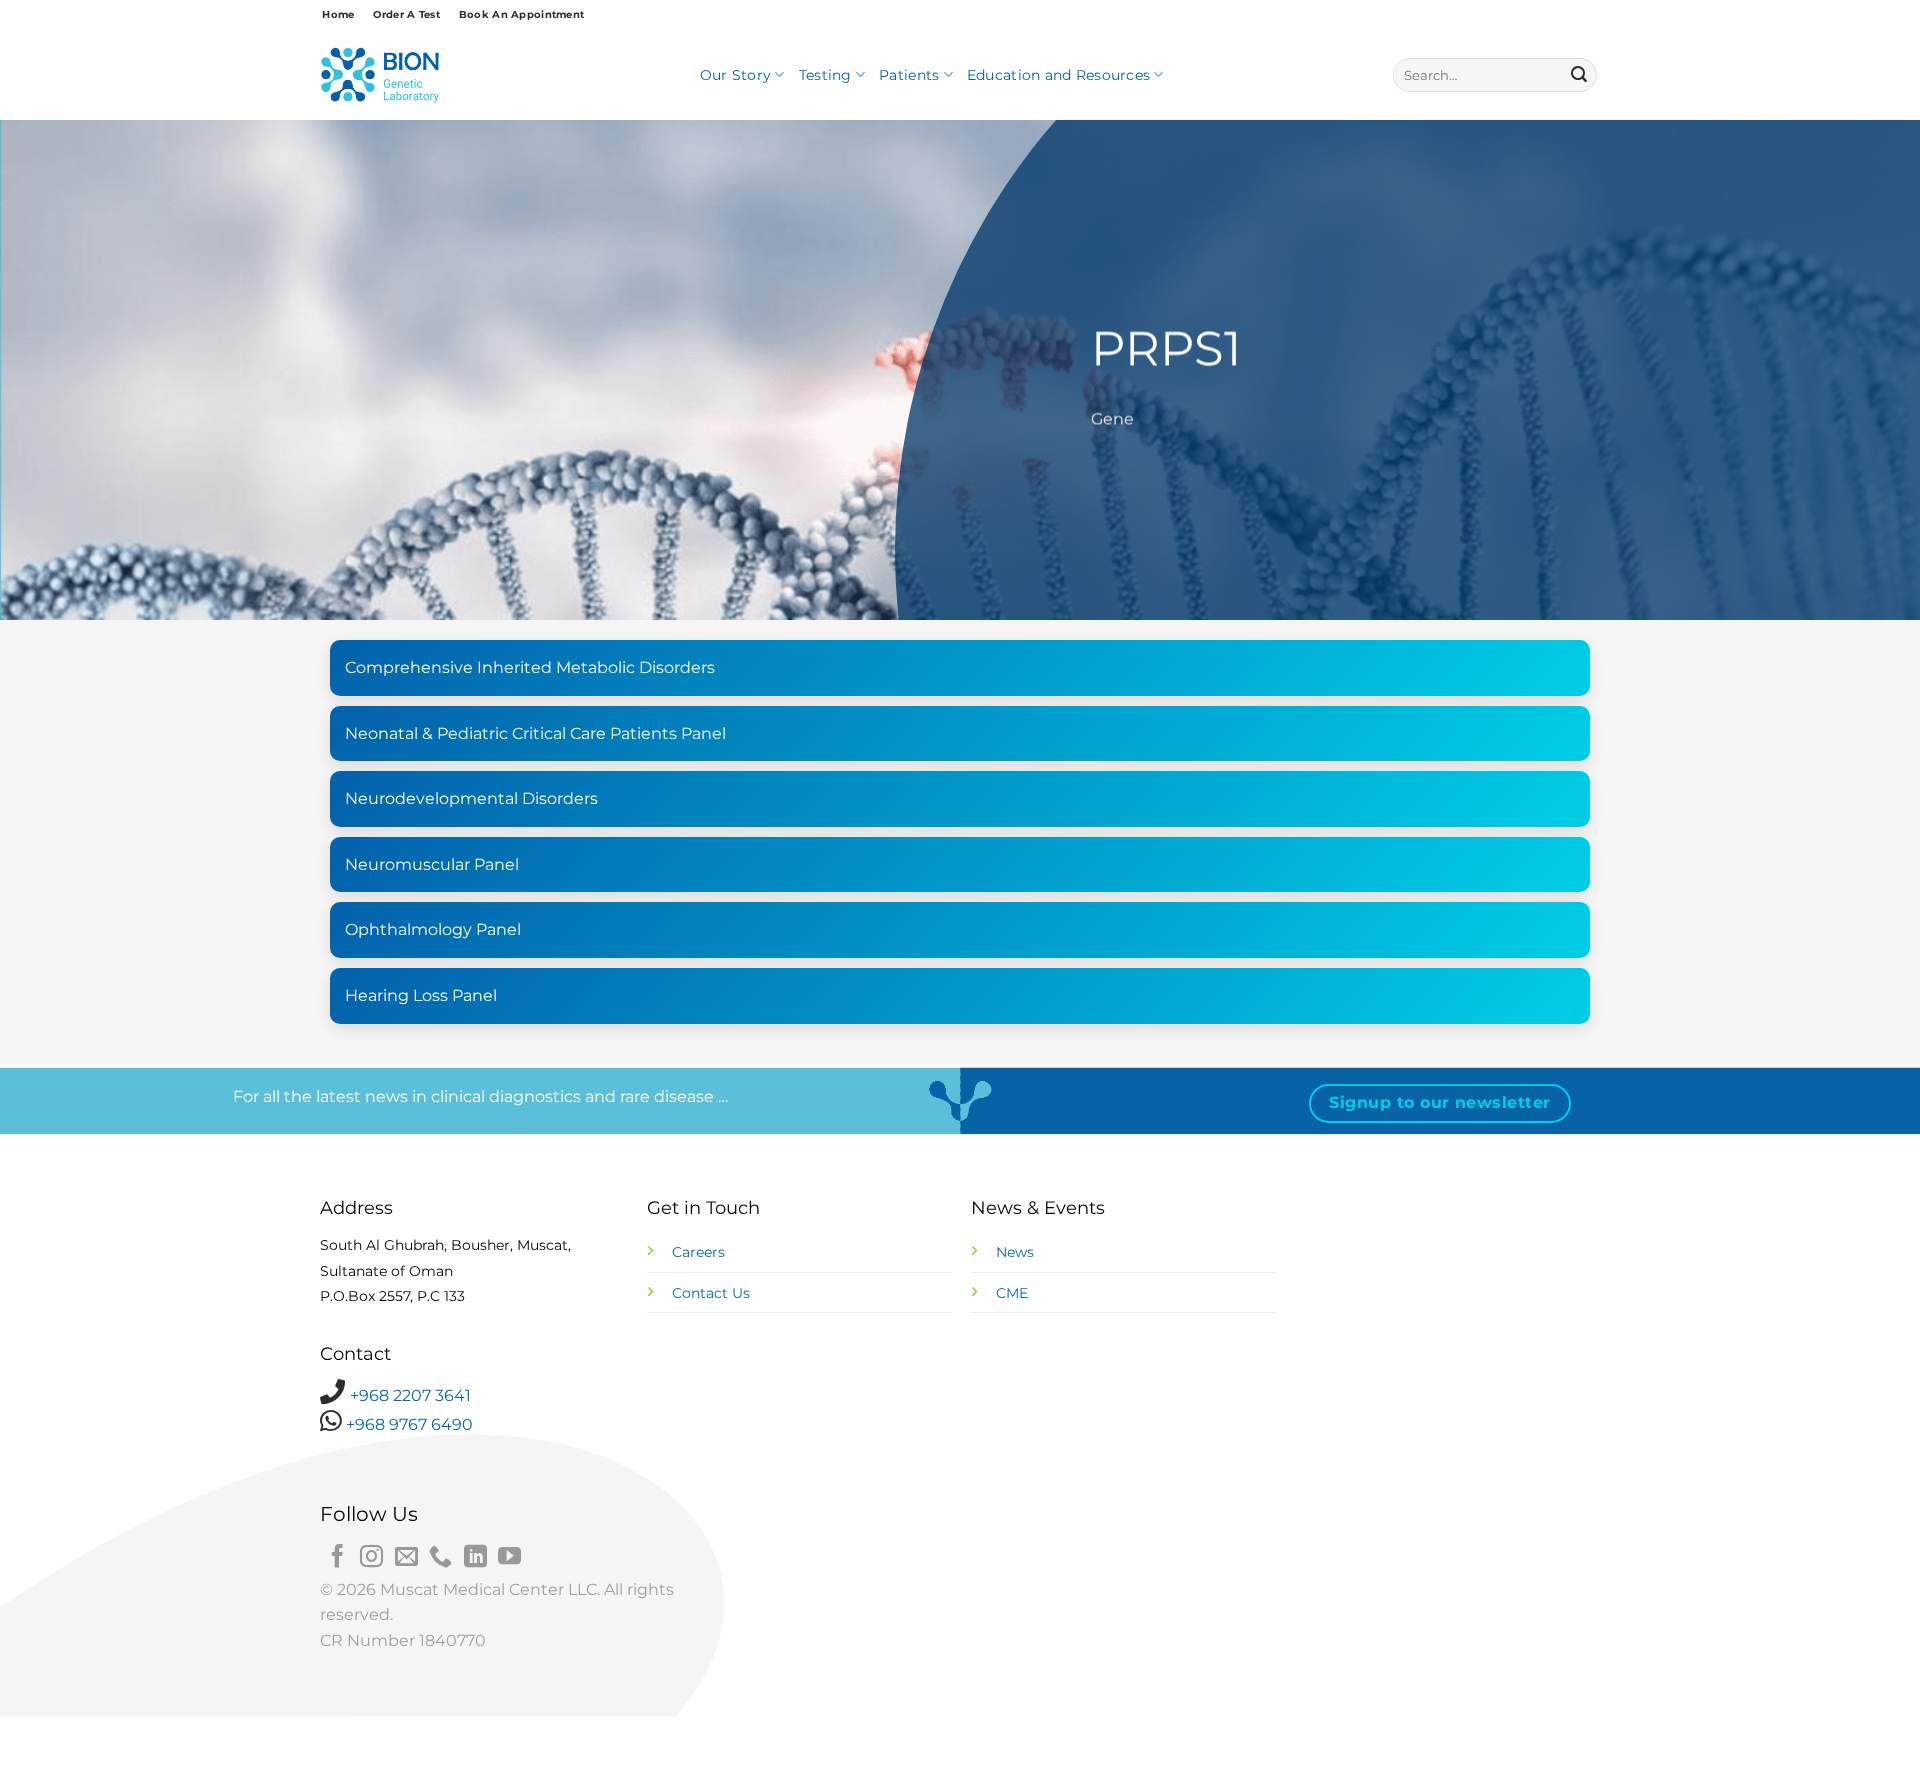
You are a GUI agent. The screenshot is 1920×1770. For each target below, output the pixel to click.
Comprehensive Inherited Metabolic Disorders (530, 667)
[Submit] (1579, 75)
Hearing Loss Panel (421, 995)
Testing (825, 75)
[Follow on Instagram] (371, 1558)
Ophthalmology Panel (433, 929)
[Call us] (440, 1558)
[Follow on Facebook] (337, 1558)
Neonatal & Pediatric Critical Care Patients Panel (535, 733)
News (1015, 1252)
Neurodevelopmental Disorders (471, 798)
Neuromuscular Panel (432, 864)
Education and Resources (1058, 75)
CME (1012, 1293)
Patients (909, 75)
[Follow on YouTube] (509, 1558)
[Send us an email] (406, 1558)
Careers (698, 1252)
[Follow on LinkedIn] (475, 1558)
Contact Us (711, 1293)
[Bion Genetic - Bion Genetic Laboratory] (380, 75)
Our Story (736, 75)
